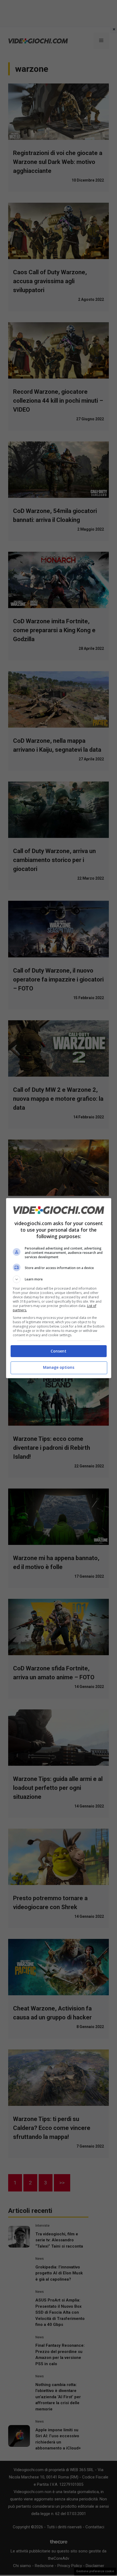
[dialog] (59, 1288)
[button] (59, 1279)
